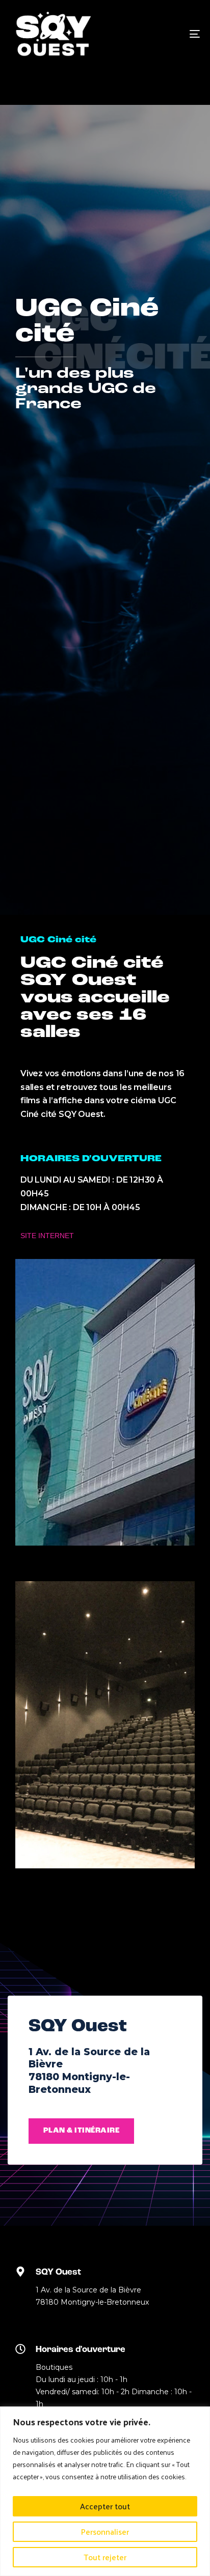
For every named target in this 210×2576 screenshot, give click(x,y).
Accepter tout (105, 2506)
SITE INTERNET (47, 1236)
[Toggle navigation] (168, 34)
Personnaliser (105, 2531)
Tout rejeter (105, 2557)
